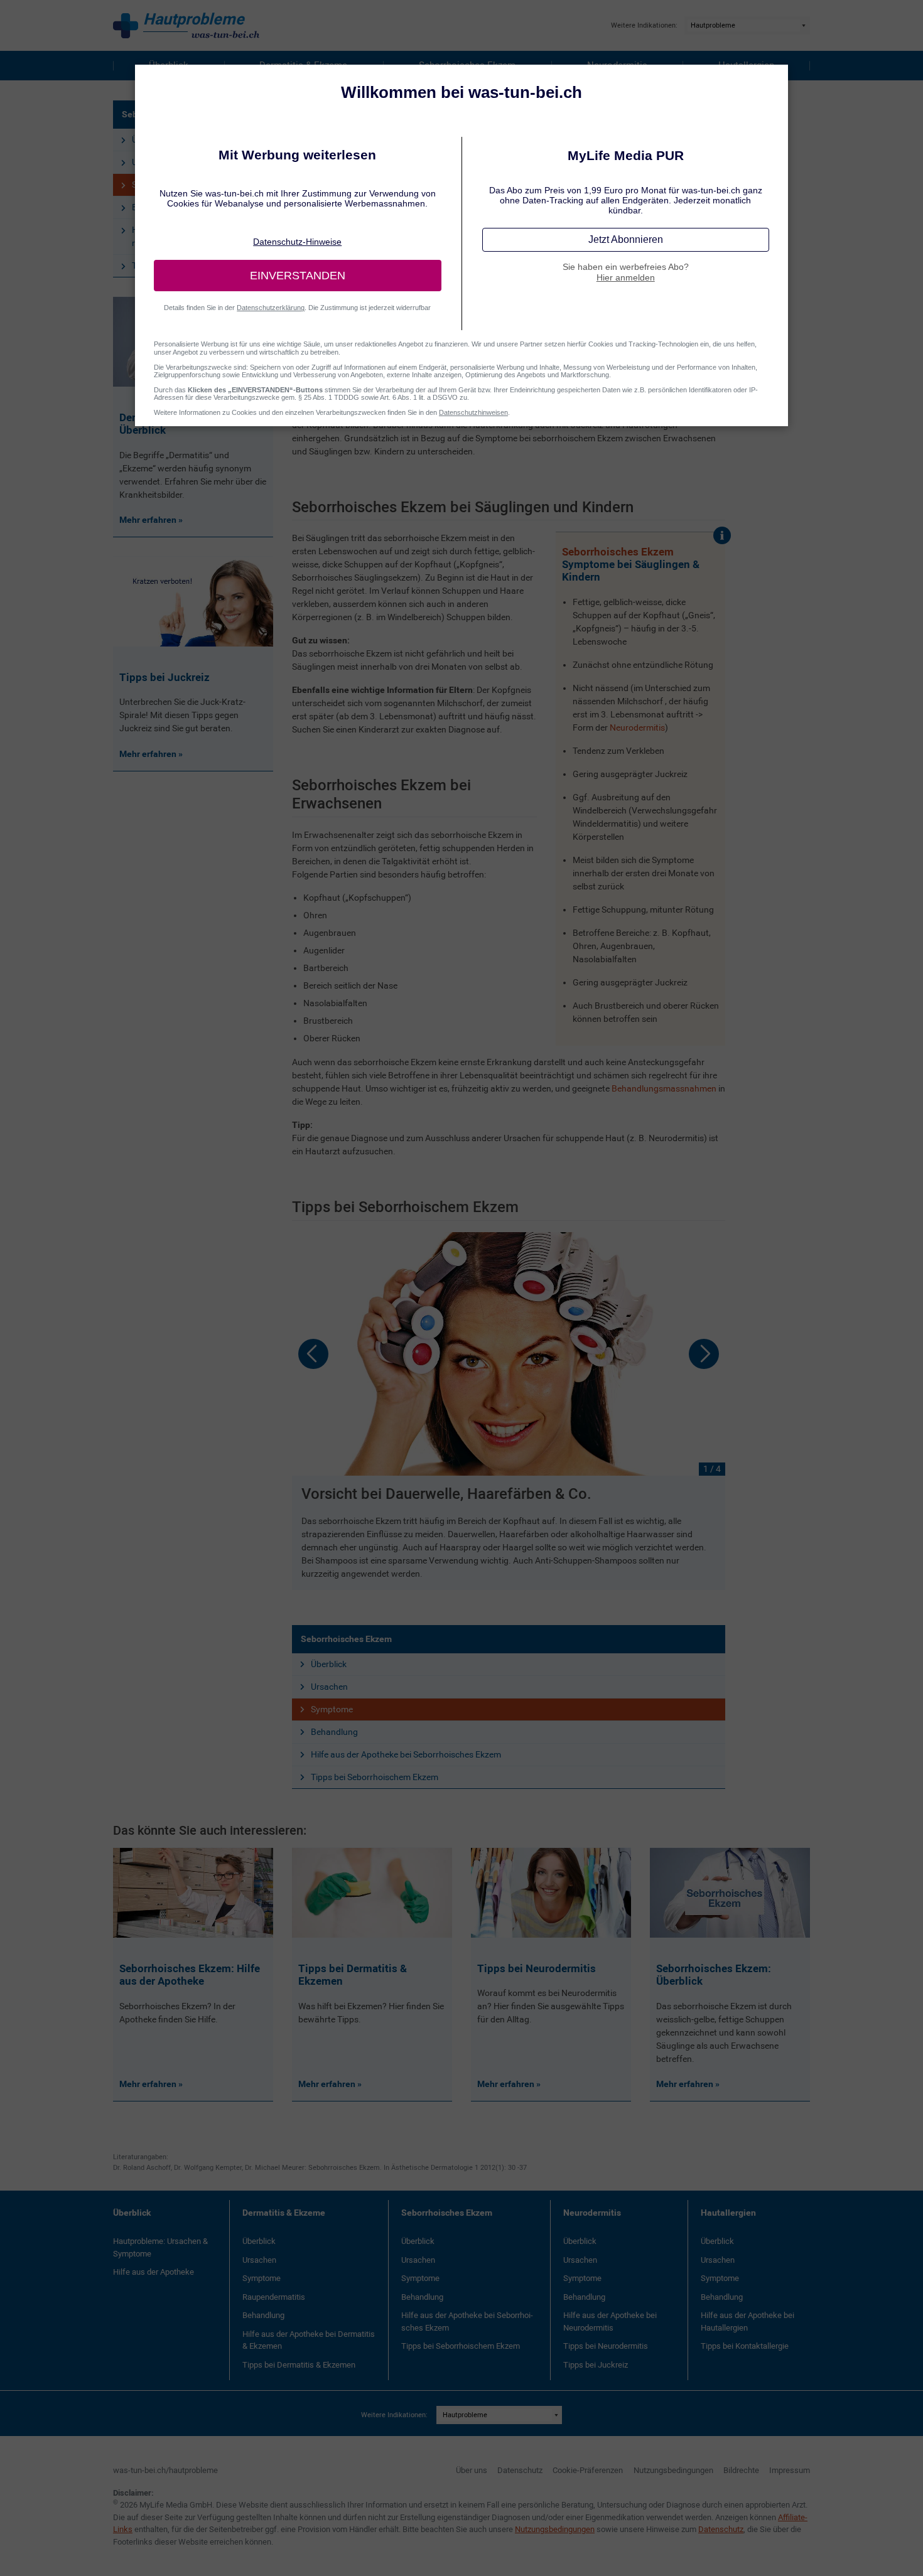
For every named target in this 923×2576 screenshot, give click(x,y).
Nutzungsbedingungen (673, 2470)
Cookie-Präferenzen (588, 2470)
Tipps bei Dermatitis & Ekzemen (299, 2365)
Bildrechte (741, 2470)
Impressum (790, 2470)
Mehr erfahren (149, 2084)
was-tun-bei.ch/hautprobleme (165, 2470)
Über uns (472, 2470)
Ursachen (329, 1687)
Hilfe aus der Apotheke (154, 2272)
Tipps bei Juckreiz (596, 2365)
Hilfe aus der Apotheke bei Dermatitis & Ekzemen (309, 2340)
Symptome (332, 1709)
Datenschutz (520, 2470)
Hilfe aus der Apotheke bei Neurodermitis (610, 2321)
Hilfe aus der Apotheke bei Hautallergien (748, 2321)
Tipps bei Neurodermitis (606, 2346)
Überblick (329, 1664)
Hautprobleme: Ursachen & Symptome (160, 2247)
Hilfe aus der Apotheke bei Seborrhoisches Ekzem (406, 1754)
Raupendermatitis (274, 2297)
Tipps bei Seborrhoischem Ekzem (375, 1777)
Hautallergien (728, 2213)
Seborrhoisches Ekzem (346, 1639)
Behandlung (334, 1732)
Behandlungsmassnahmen (664, 1088)
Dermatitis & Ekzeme (284, 2213)
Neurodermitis (637, 727)
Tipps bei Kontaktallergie (745, 2346)
